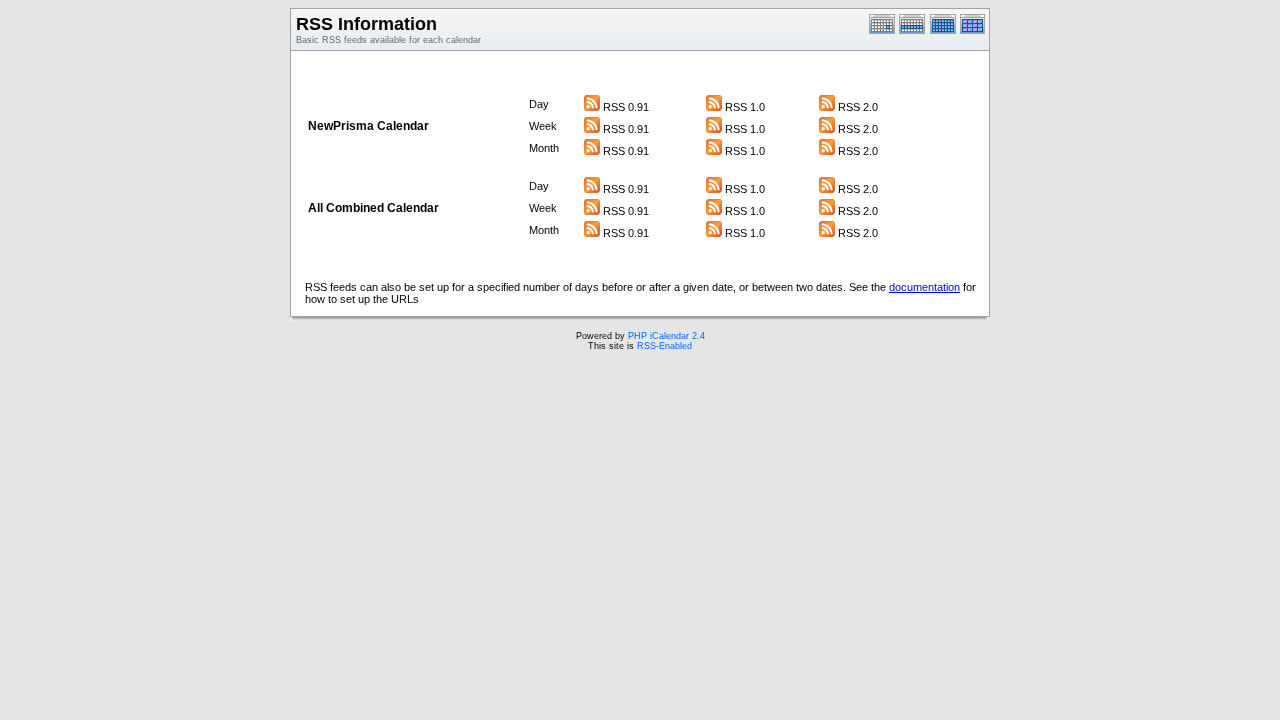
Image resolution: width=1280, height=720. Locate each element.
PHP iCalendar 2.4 (666, 336)
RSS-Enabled (664, 346)
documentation (924, 287)
